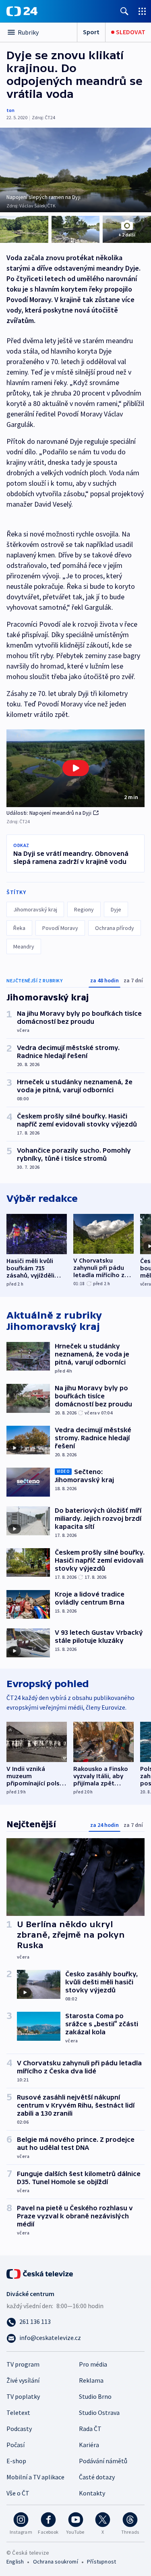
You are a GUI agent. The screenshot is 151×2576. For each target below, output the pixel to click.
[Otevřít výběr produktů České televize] (142, 11)
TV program (23, 2364)
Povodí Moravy (60, 928)
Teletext (18, 2412)
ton (10, 110)
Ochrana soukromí (56, 2562)
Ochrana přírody (115, 928)
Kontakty (92, 2493)
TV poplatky (23, 2396)
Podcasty (19, 2429)
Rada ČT (90, 2429)
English (15, 2562)
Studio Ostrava (99, 2412)
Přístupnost (101, 2562)
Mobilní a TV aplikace (35, 2477)
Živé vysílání (23, 2380)
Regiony (84, 909)
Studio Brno (95, 2396)
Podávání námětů (103, 2461)
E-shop (16, 2461)
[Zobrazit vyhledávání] (124, 11)
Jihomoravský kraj (35, 909)
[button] (75, 768)
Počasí (16, 2445)
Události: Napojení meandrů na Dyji (49, 813)
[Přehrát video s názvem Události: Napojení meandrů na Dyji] (76, 768)
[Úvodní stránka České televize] (40, 2273)
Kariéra (89, 2445)
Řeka (19, 928)
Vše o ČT (18, 2493)
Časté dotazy (97, 2477)
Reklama (91, 2380)
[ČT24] (22, 11)
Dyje (116, 909)
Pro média (93, 2364)
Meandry (24, 946)
